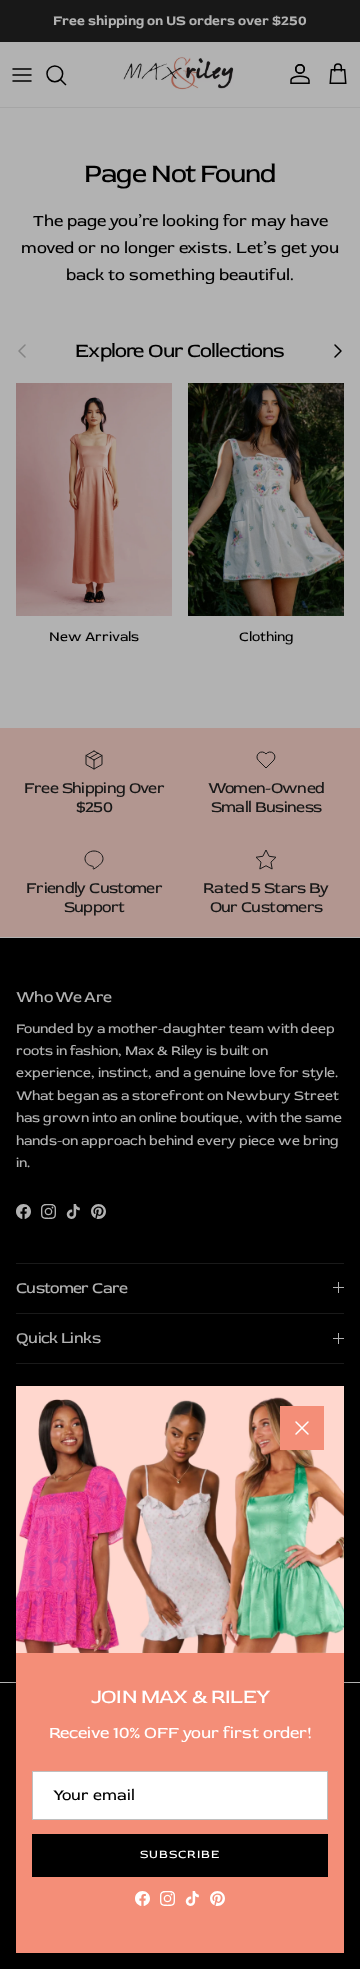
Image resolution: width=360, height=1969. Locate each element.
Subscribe (180, 1854)
